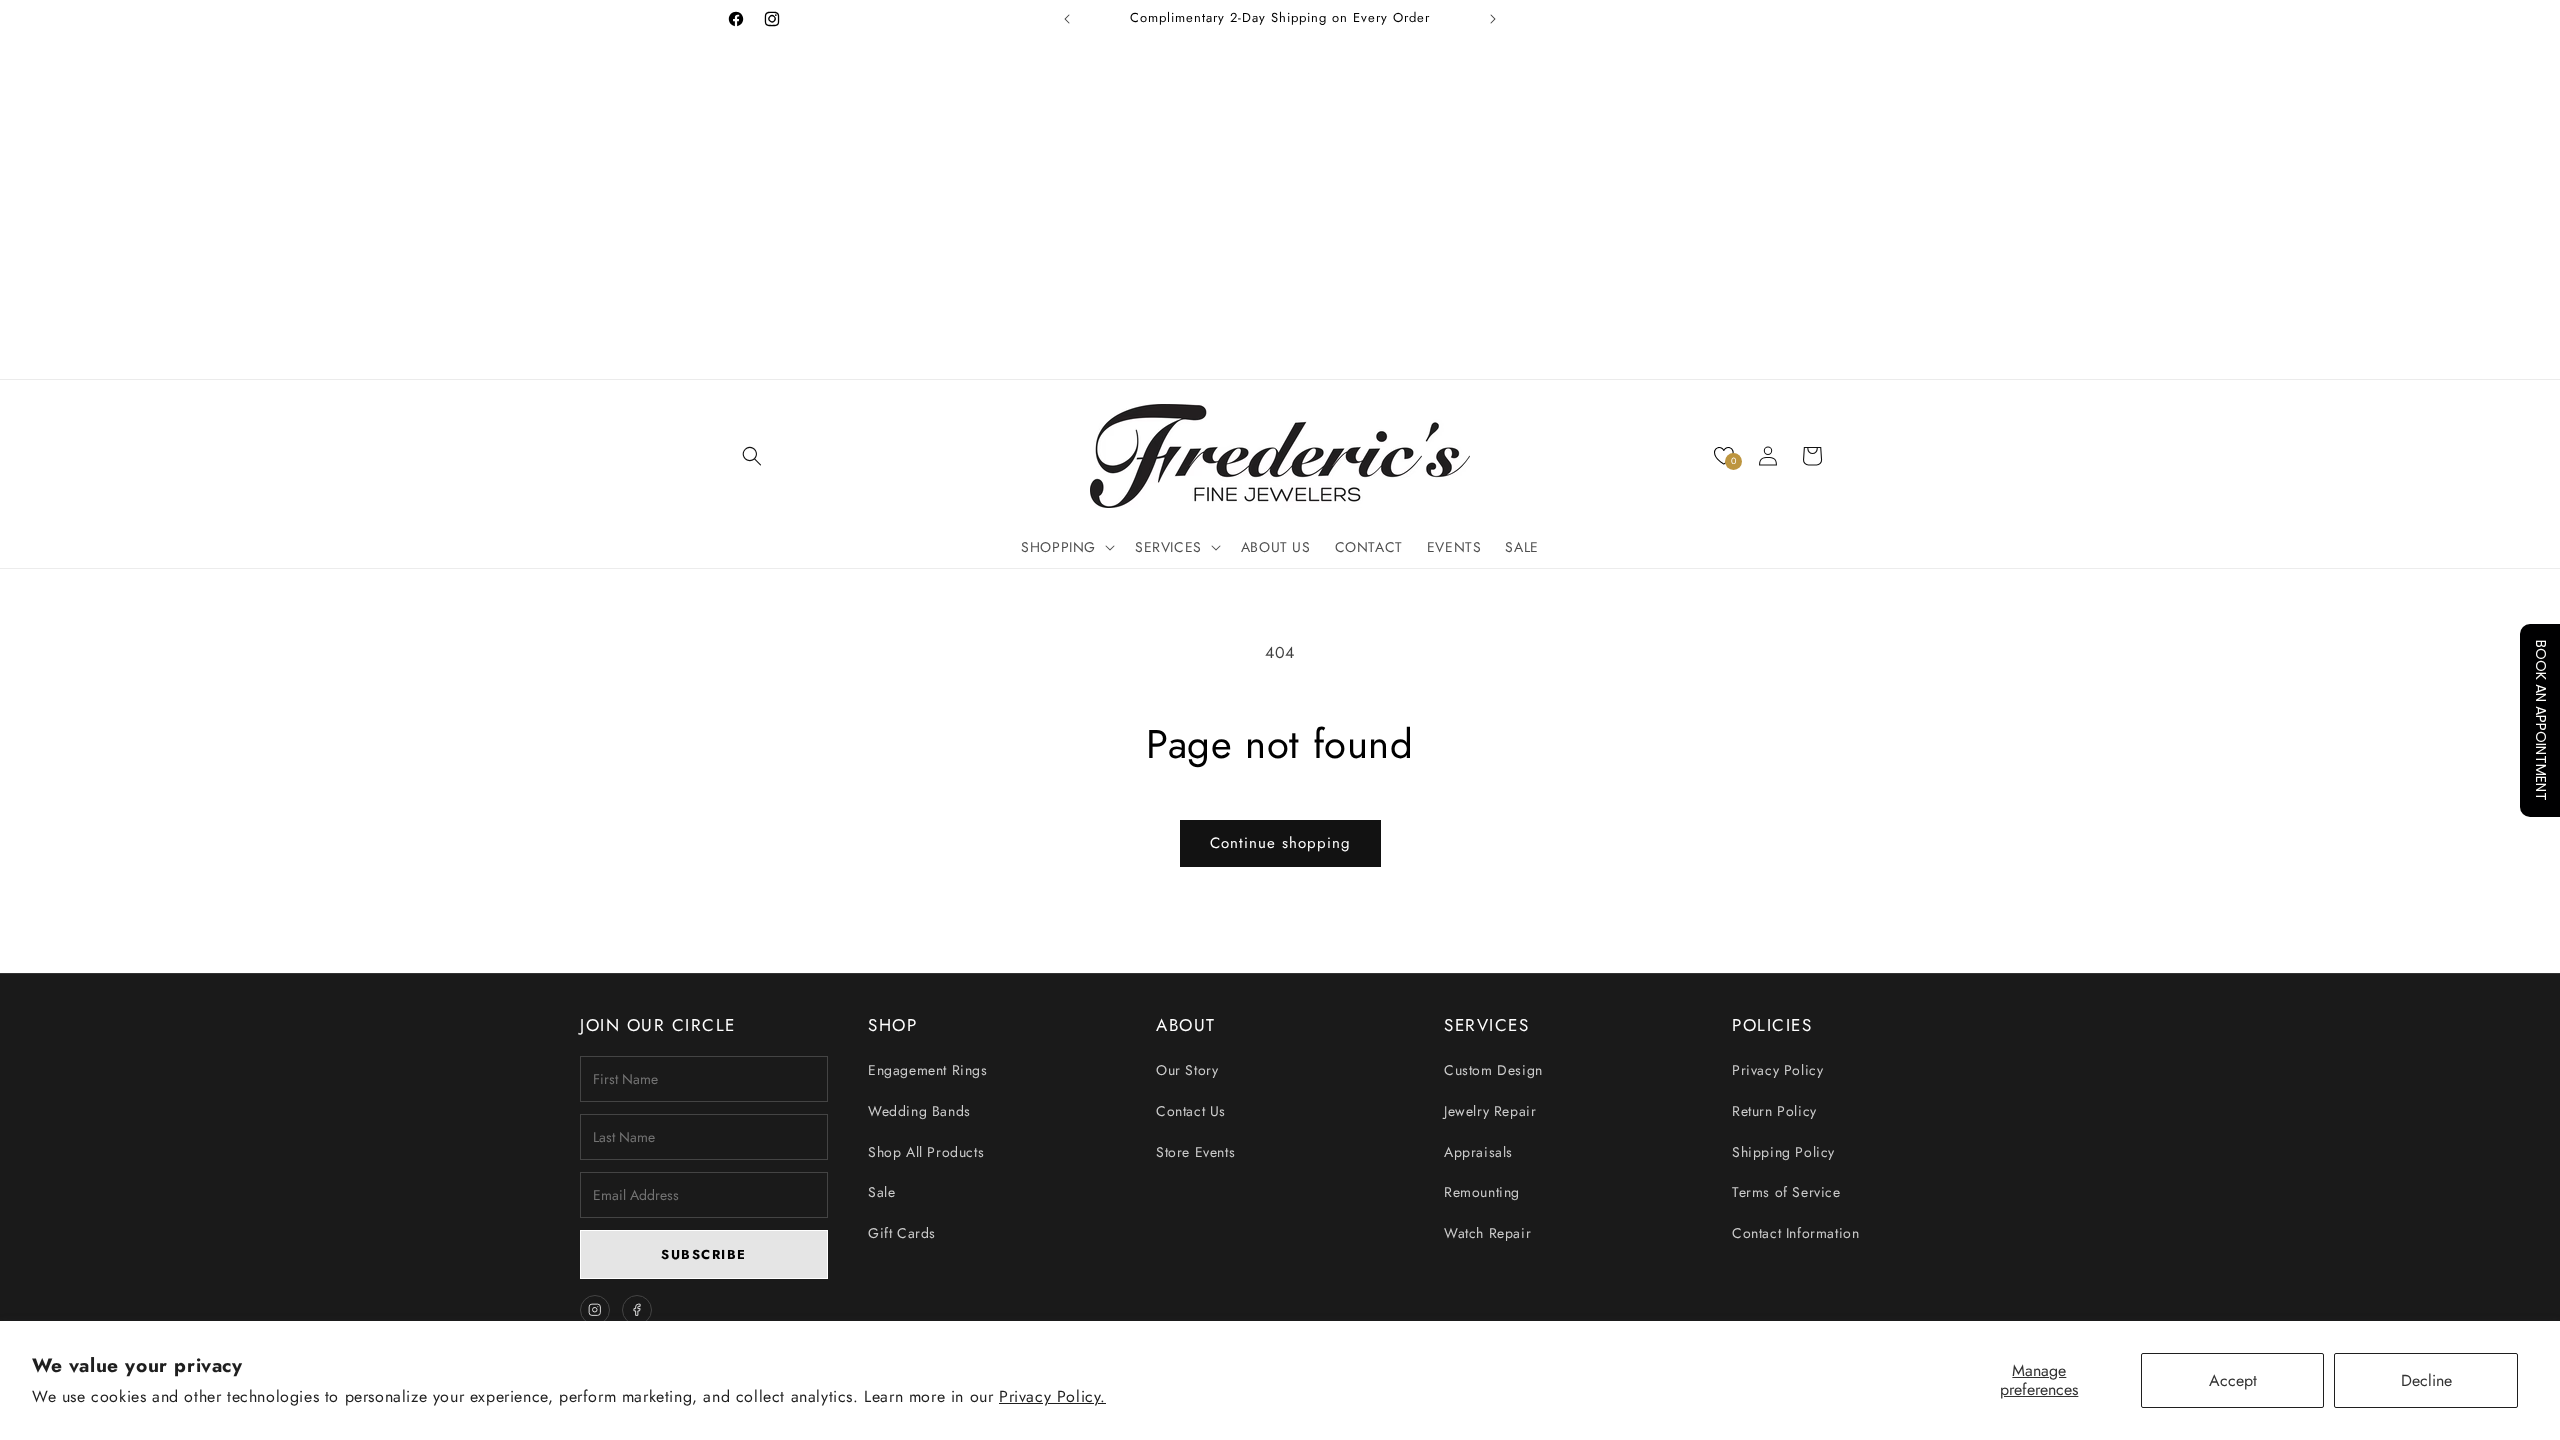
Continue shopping (1280, 843)
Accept (2233, 1380)
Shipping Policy (1783, 1152)
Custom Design (1493, 1070)
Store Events (1195, 1152)
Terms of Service (1786, 1192)
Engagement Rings (928, 1070)
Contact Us (1191, 1111)
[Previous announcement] (1067, 19)
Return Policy (1774, 1111)
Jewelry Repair (1490, 1111)
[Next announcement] (1493, 19)
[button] (752, 456)
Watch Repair (1487, 1233)
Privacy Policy (1777, 1070)
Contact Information (1795, 1233)
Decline (2426, 1380)
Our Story (1187, 1070)
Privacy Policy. (1052, 1396)
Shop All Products (926, 1152)
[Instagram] (595, 1310)
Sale (881, 1192)
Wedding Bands (919, 1111)
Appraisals (1478, 1152)
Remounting (1482, 1192)
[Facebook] (637, 1310)
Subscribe (704, 1254)
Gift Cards (902, 1233)
